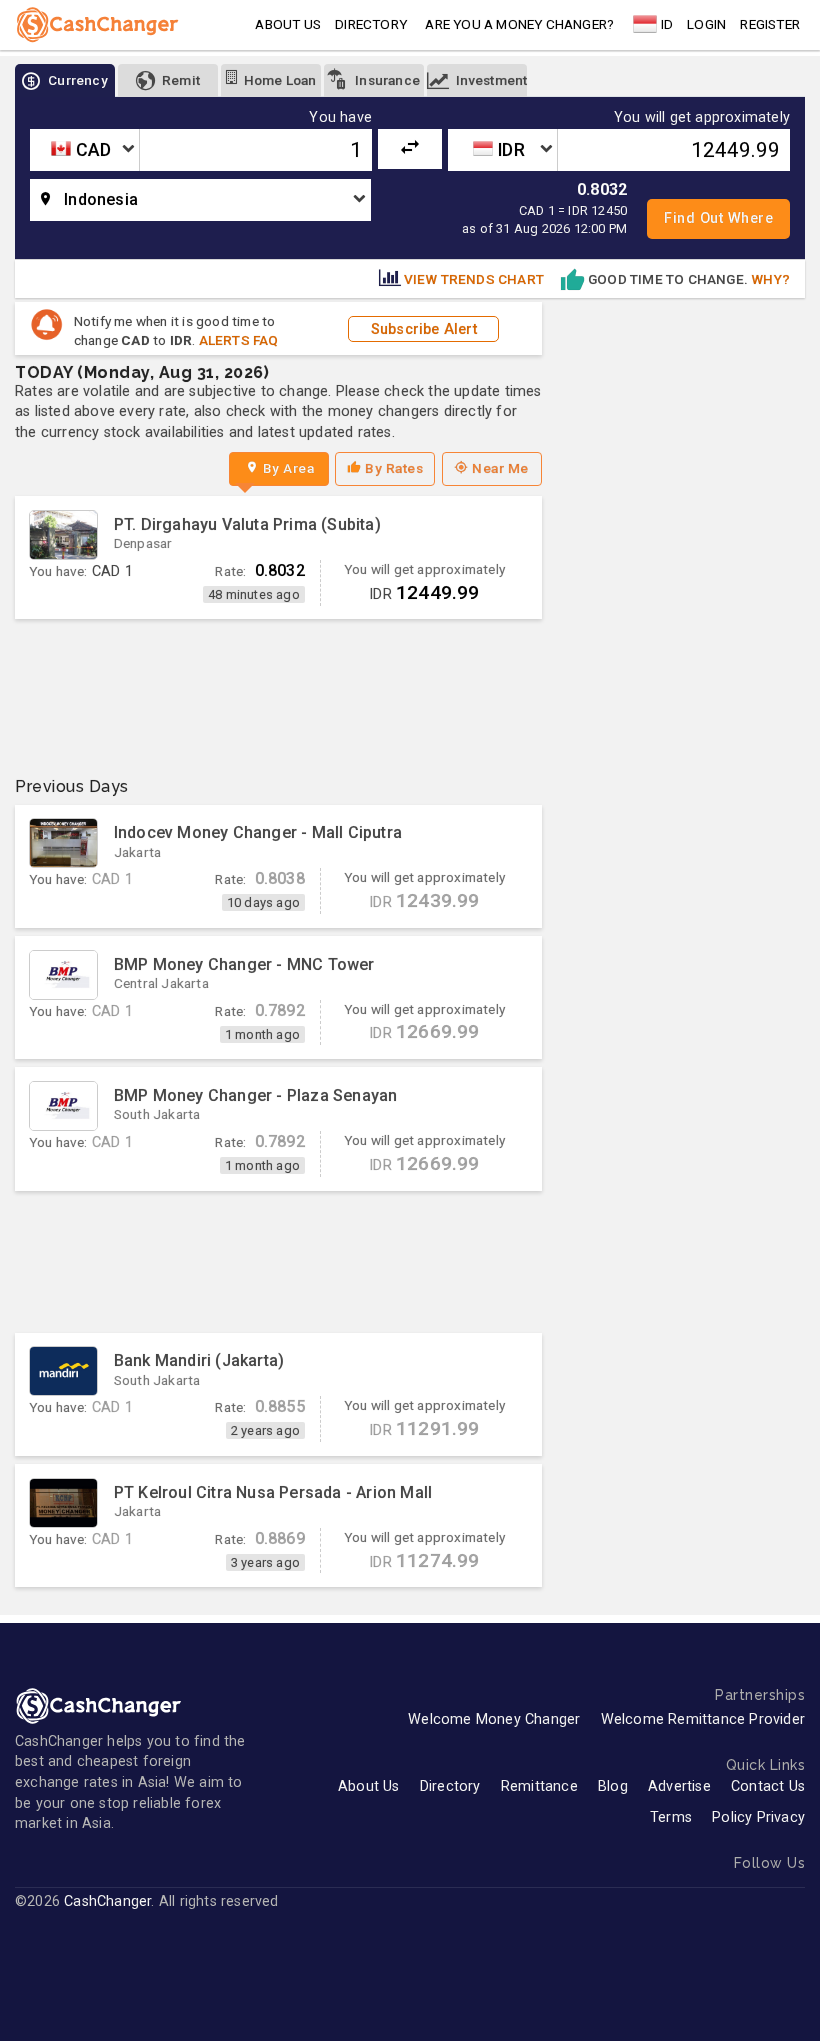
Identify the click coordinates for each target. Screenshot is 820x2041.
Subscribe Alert (424, 328)
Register (770, 24)
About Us (369, 1786)
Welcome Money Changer (494, 1719)
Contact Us (768, 1786)
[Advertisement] (278, 690)
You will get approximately (702, 118)
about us (288, 24)
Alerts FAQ (239, 340)
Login (706, 24)
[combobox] (84, 150)
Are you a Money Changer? (519, 24)
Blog (613, 1786)
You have (340, 118)
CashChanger (107, 1901)
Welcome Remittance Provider (703, 1719)
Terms (671, 1817)
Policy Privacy (758, 1817)
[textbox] (84, 150)
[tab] (65, 80)
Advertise (679, 1786)
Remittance (539, 1786)
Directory (371, 24)
